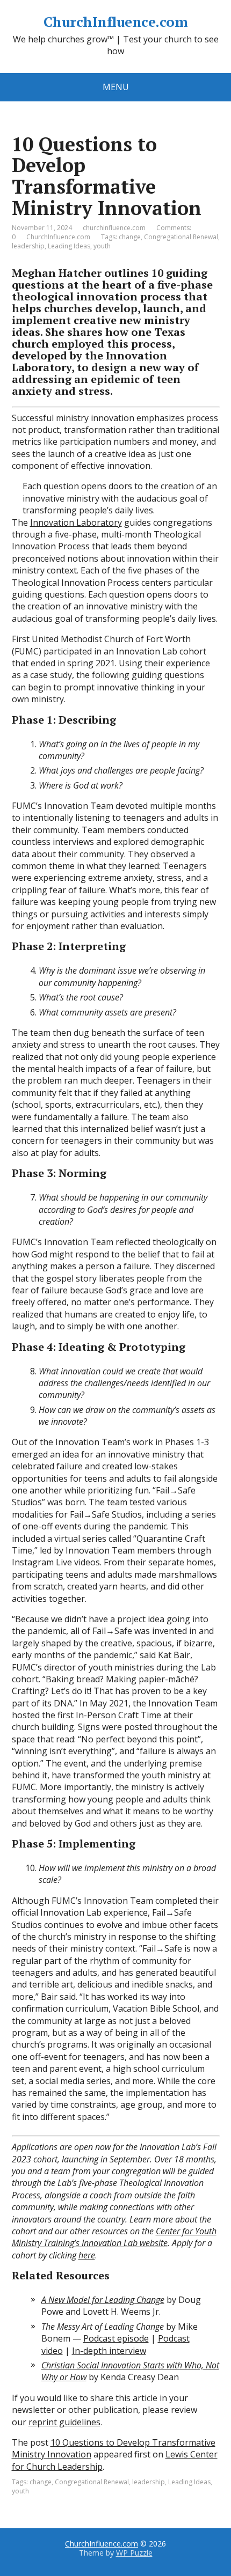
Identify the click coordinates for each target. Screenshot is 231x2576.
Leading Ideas (69, 246)
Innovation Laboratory (76, 522)
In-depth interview (109, 2351)
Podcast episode (116, 2338)
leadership (28, 246)
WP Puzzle (134, 2553)
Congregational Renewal (181, 237)
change (130, 237)
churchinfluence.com (114, 228)
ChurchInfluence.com (115, 22)
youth (102, 246)
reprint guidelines (64, 2422)
